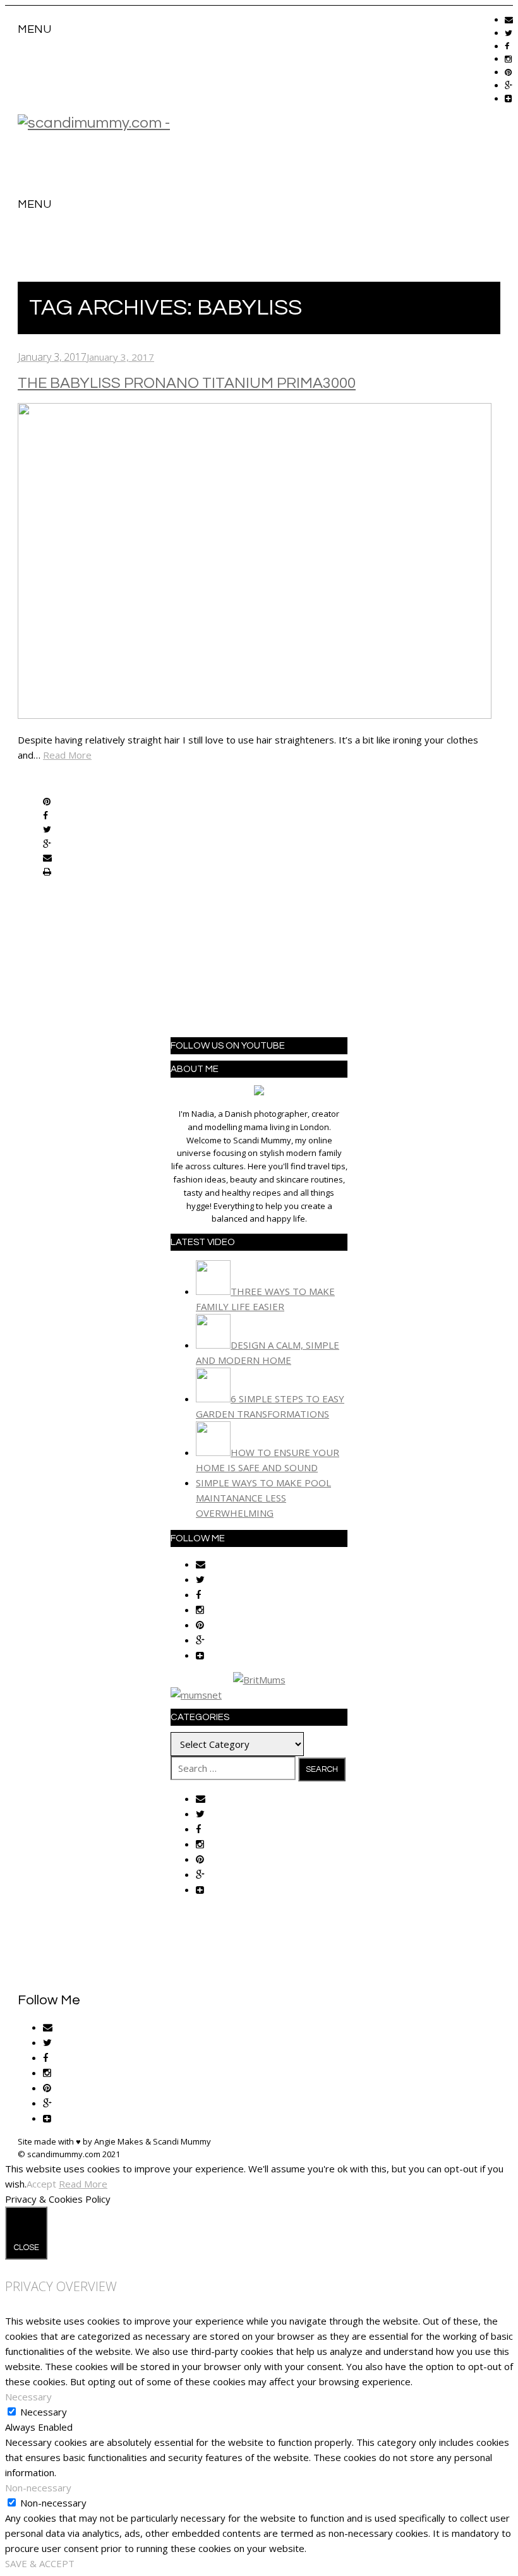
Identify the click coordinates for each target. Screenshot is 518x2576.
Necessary (44, 2412)
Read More (67, 755)
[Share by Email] (47, 858)
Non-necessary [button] (38, 2488)
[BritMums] (259, 1680)
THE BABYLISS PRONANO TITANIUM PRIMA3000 (187, 383)
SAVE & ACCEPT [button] (40, 2563)
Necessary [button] (28, 2397)
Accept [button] (41, 2184)
